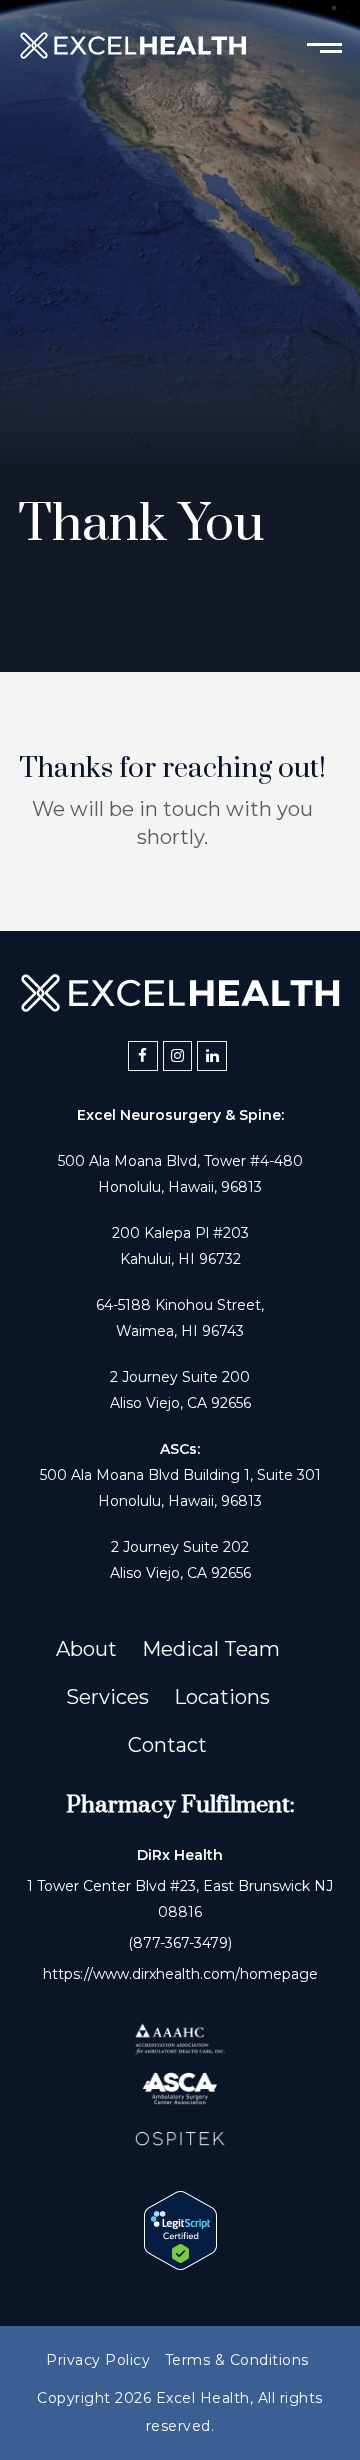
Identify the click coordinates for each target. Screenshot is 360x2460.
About (86, 1649)
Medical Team (211, 1649)
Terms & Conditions (237, 2360)
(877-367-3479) (180, 1943)
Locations (222, 1697)
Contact (167, 1745)
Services (107, 1697)
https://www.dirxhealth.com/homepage (180, 1974)
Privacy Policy (98, 2360)
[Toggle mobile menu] (324, 46)
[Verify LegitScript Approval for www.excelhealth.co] (180, 2263)
